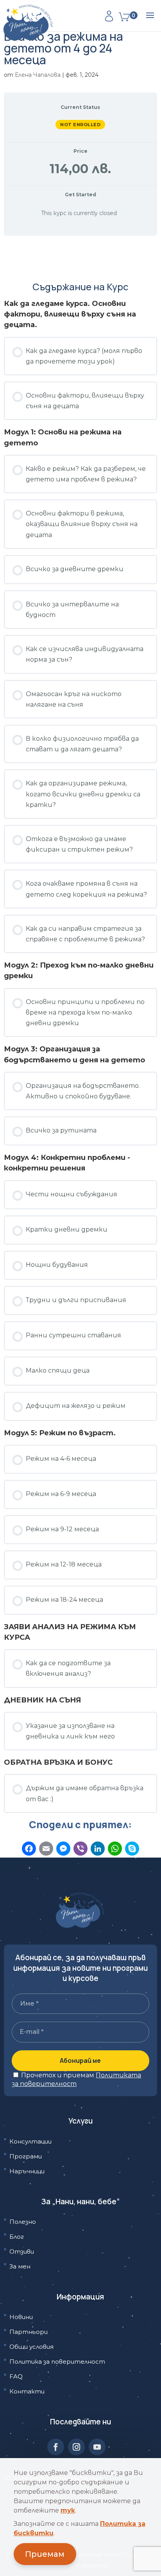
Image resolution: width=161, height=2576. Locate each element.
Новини (21, 2317)
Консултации (30, 2141)
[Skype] (132, 1850)
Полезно (23, 2222)
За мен (20, 2266)
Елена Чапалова (38, 75)
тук (68, 2510)
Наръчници (27, 2171)
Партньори (29, 2332)
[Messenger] (63, 1850)
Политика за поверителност (57, 2362)
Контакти (27, 2391)
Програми (26, 2156)
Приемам (45, 2554)
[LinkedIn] (98, 1850)
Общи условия (31, 2347)
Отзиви (22, 2251)
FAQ (16, 2376)
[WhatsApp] (115, 1850)
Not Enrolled (80, 125)
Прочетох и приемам (76, 2079)
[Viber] (80, 1850)
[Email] (46, 1850)
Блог (17, 2237)
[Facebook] (29, 1850)
